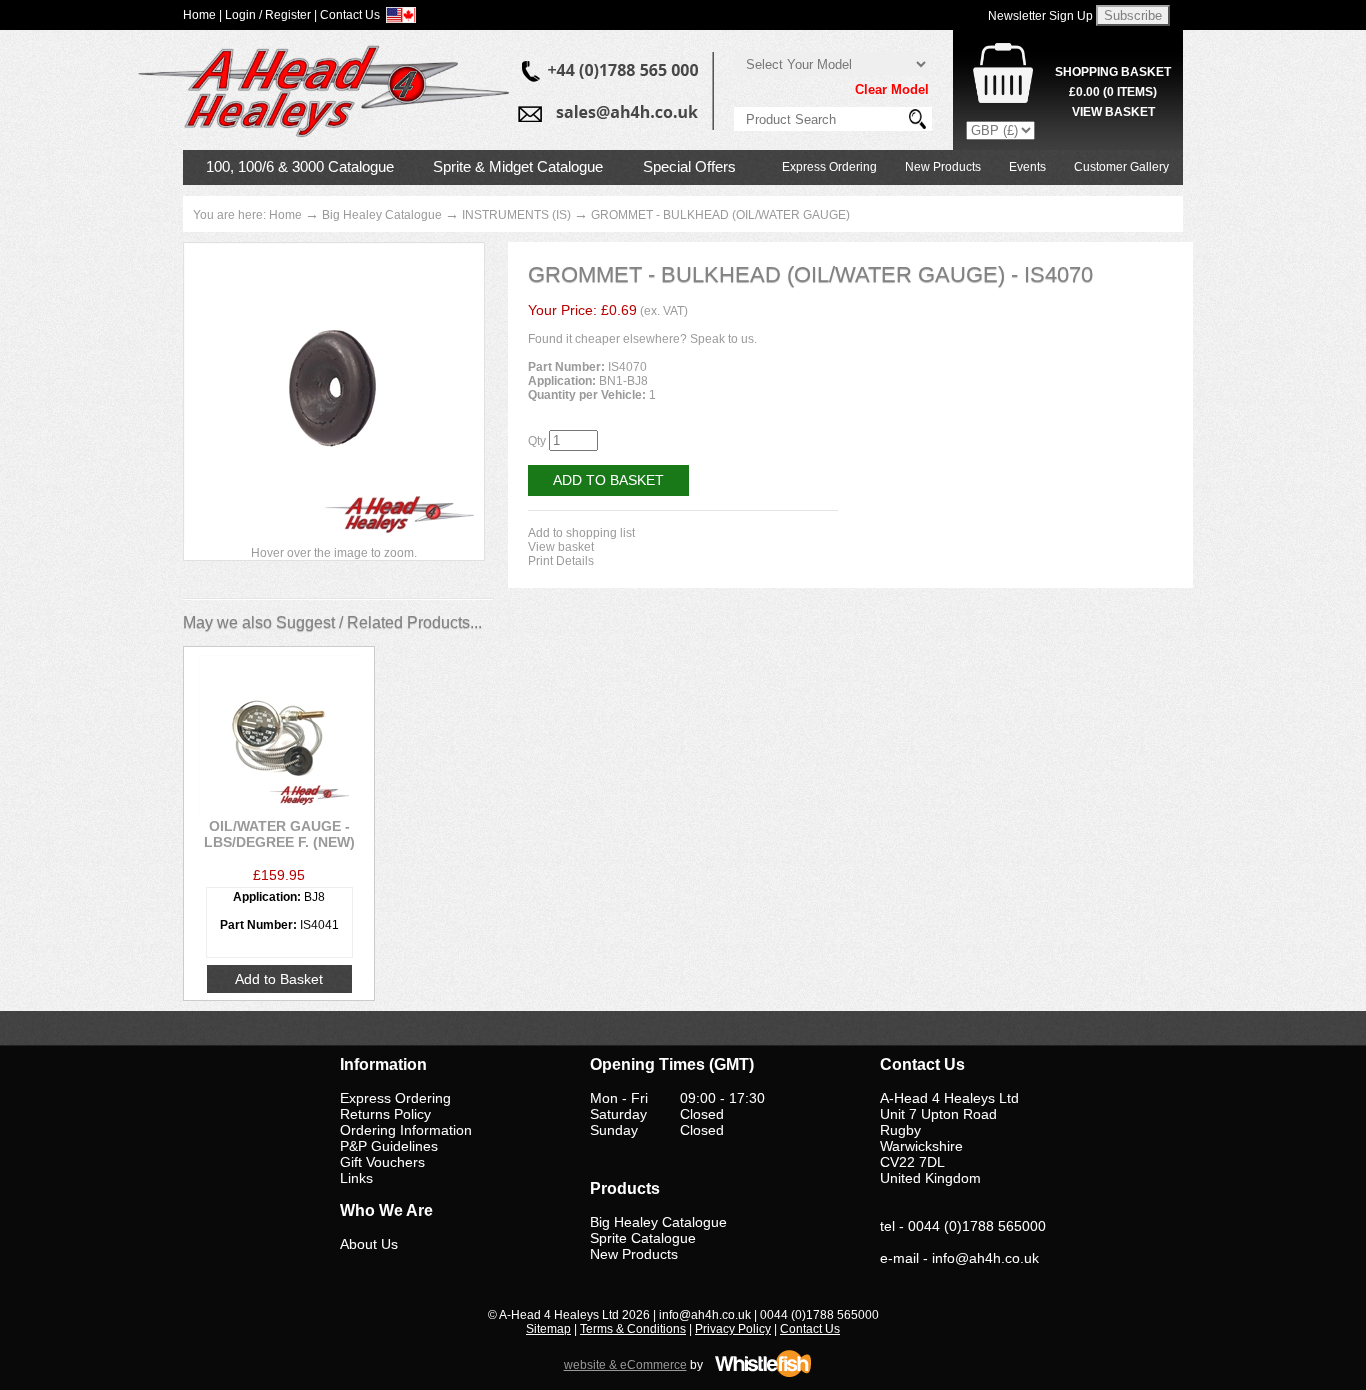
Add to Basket (608, 480)
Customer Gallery (1121, 167)
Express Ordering (829, 167)
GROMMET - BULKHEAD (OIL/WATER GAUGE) (720, 215)
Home (285, 215)
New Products (943, 167)
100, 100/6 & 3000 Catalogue (300, 166)
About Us (369, 1244)
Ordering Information (406, 1130)
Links (356, 1178)
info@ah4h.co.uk (985, 1258)
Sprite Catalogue (643, 1238)
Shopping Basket (1113, 72)
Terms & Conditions (633, 1329)
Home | (202, 15)
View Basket (1113, 112)
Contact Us (810, 1329)
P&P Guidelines (389, 1146)
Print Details (561, 561)
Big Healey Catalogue (382, 215)
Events (1027, 167)
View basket (561, 547)
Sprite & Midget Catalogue (518, 166)
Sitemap (548, 1329)
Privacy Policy (733, 1329)
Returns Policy (385, 1114)
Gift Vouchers (382, 1162)
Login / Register (268, 15)
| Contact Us (347, 15)
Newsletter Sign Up (1040, 16)
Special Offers (689, 166)
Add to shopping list (581, 533)
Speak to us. (723, 339)
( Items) (1113, 92)
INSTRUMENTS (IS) (516, 215)
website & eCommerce (625, 1365)
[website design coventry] (763, 1374)
